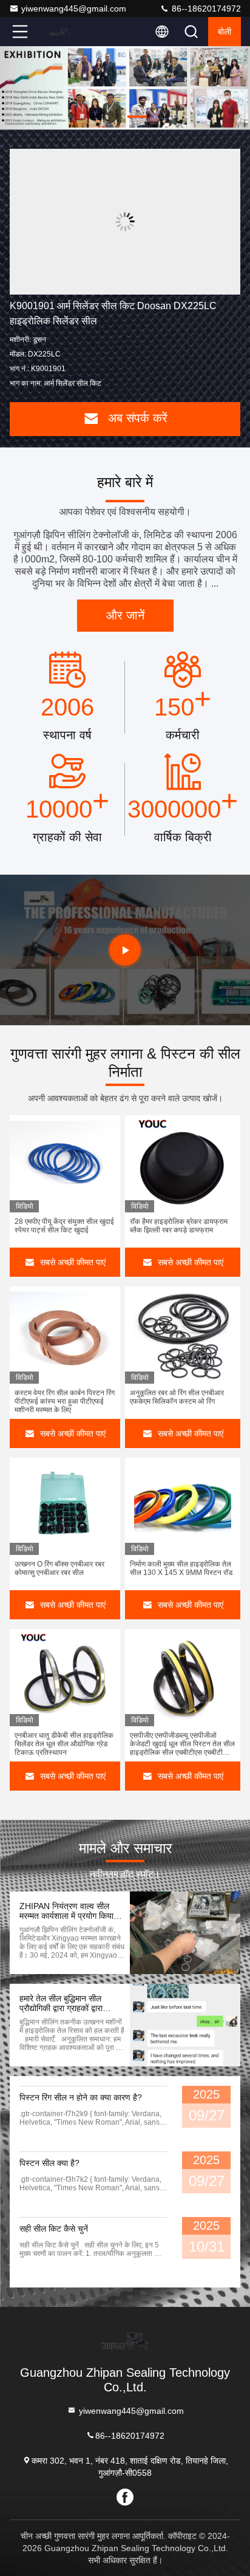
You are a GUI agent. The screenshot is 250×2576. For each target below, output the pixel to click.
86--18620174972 (205, 9)
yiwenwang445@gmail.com (74, 9)
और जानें (125, 615)
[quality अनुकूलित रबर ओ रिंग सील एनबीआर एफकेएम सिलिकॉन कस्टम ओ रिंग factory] (183, 1335)
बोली (225, 32)
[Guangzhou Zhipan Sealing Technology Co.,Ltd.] (60, 32)
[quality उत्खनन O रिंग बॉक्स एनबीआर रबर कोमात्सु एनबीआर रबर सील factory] (65, 1506)
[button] (89, 117)
